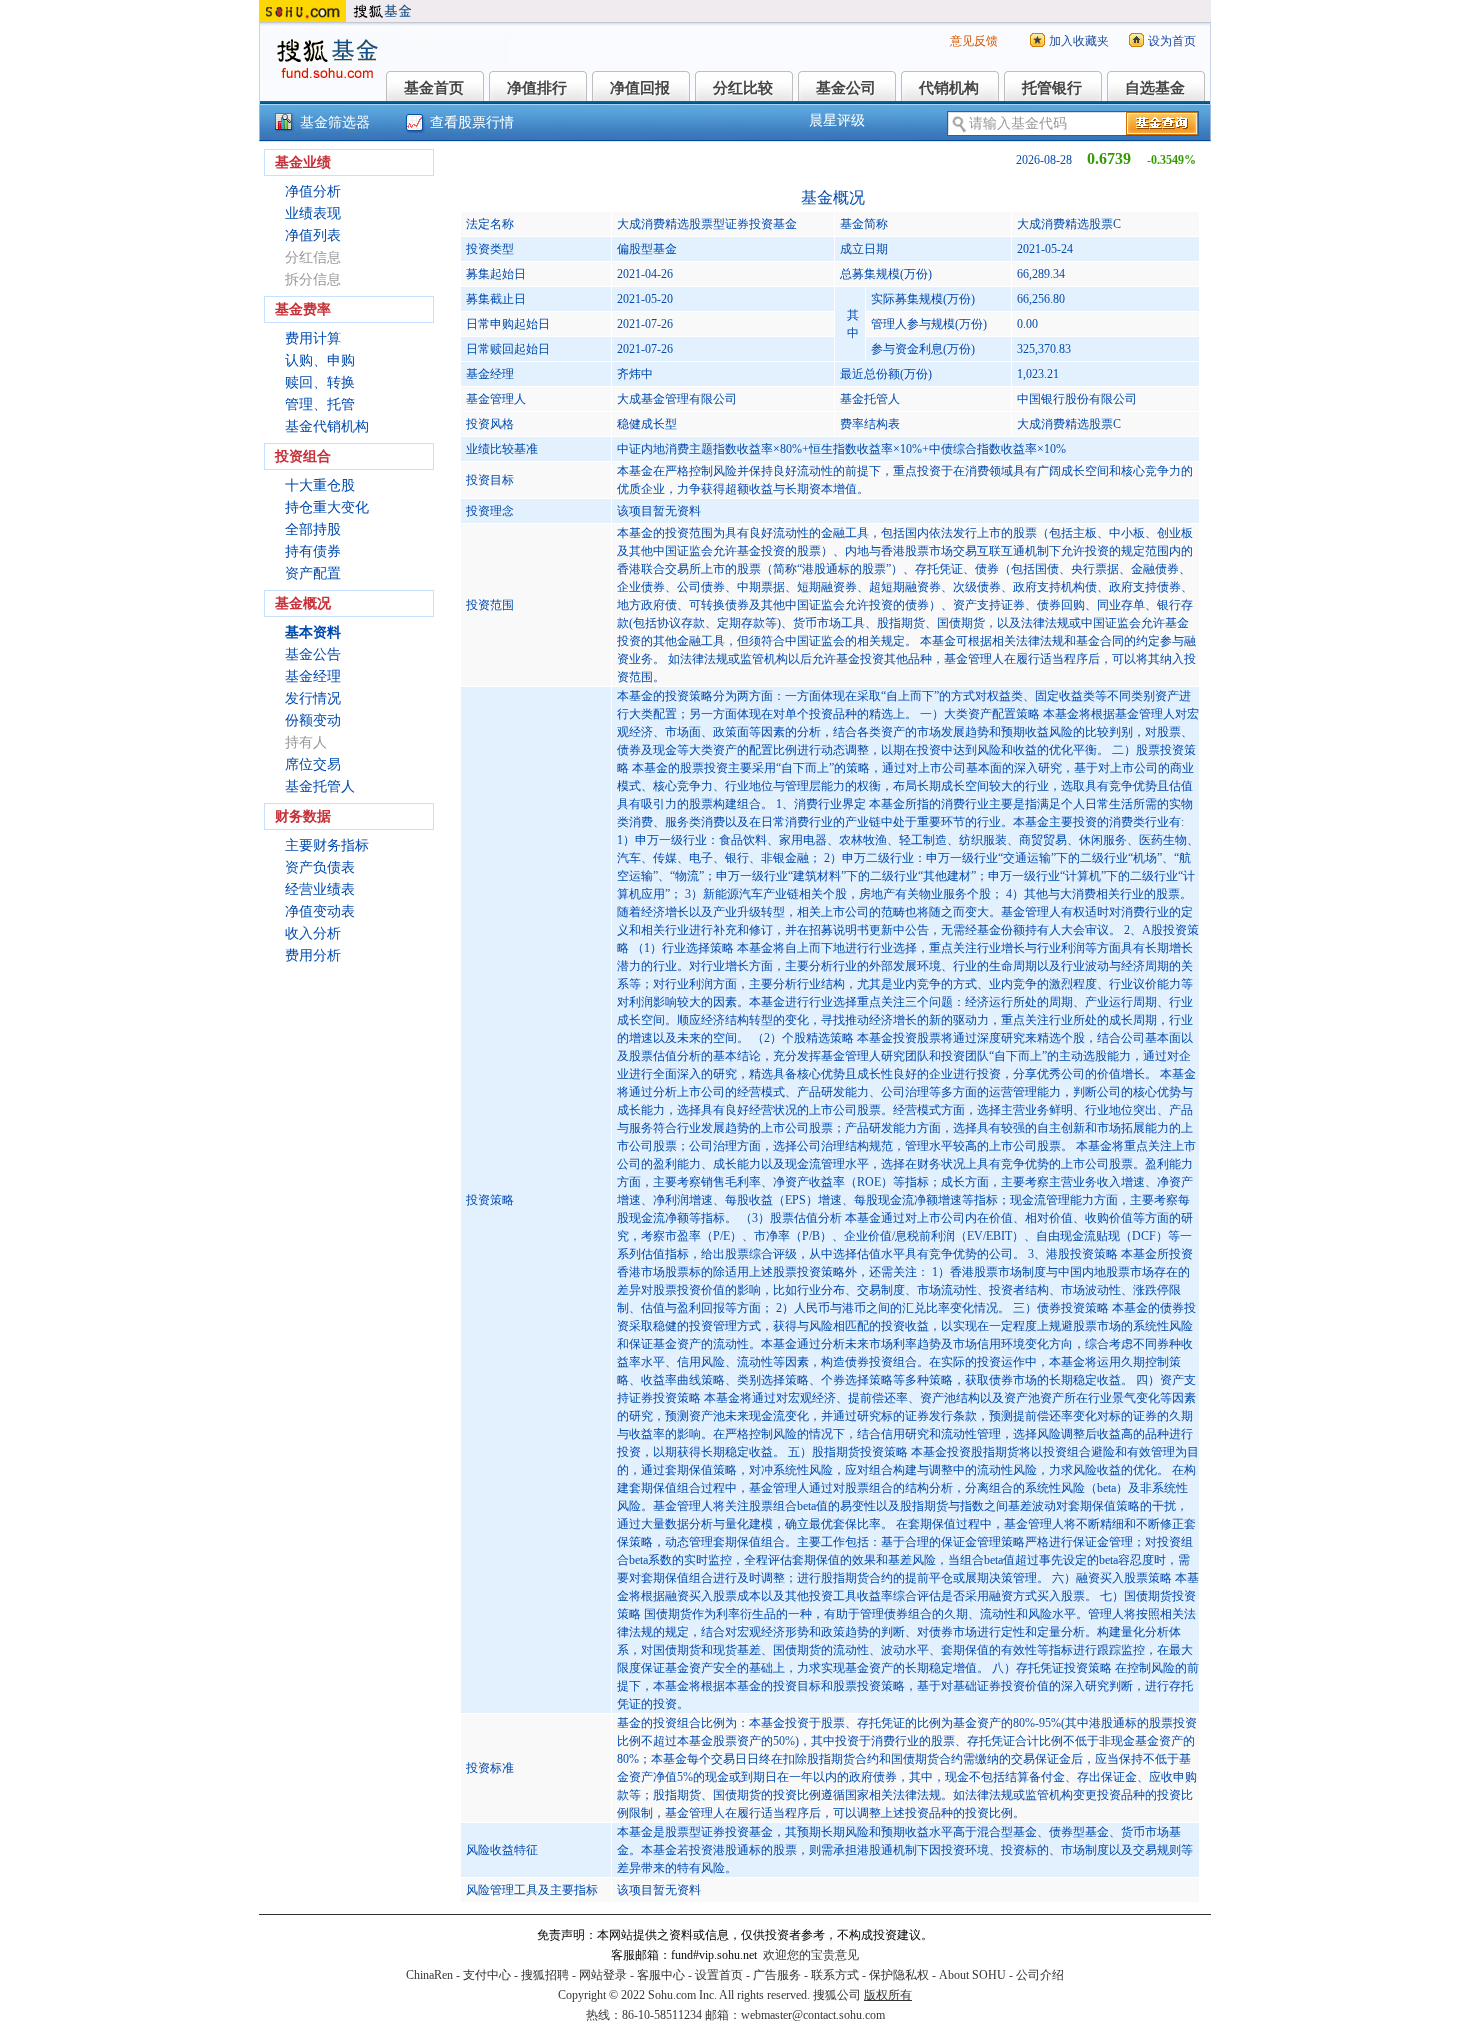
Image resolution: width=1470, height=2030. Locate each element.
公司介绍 (1040, 1975)
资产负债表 (320, 867)
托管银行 (1052, 88)
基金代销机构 (327, 426)
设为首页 (1172, 41)
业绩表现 (313, 213)
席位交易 (313, 764)
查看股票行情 (472, 122)
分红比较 (743, 88)
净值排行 (537, 88)
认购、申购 (320, 360)
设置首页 (719, 1975)
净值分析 (313, 191)
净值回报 (640, 88)
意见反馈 (974, 41)
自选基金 (1155, 88)
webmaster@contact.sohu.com (813, 2015)
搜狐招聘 (545, 1975)
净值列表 (313, 235)
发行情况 (313, 698)
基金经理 (313, 676)
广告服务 (777, 1975)
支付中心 (487, 1975)
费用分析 (313, 955)
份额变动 (313, 720)
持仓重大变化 (327, 507)
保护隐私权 (899, 1975)
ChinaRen (429, 1975)
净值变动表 (320, 911)
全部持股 (313, 529)
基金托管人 (320, 786)
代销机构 (949, 88)
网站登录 (603, 1975)
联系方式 (835, 1975)
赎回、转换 (320, 382)
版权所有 (888, 1995)
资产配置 (313, 573)
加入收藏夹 (1079, 41)
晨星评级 (837, 120)
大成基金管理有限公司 (677, 399)
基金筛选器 (335, 122)
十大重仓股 (320, 485)
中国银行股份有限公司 (1077, 399)
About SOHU (972, 1975)
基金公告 (313, 654)
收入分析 (313, 933)
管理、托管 (320, 404)
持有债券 (313, 551)
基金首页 (434, 88)
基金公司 (846, 88)
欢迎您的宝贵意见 (811, 1955)
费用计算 (313, 338)
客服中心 (661, 1975)
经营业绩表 (320, 889)
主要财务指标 (327, 845)
